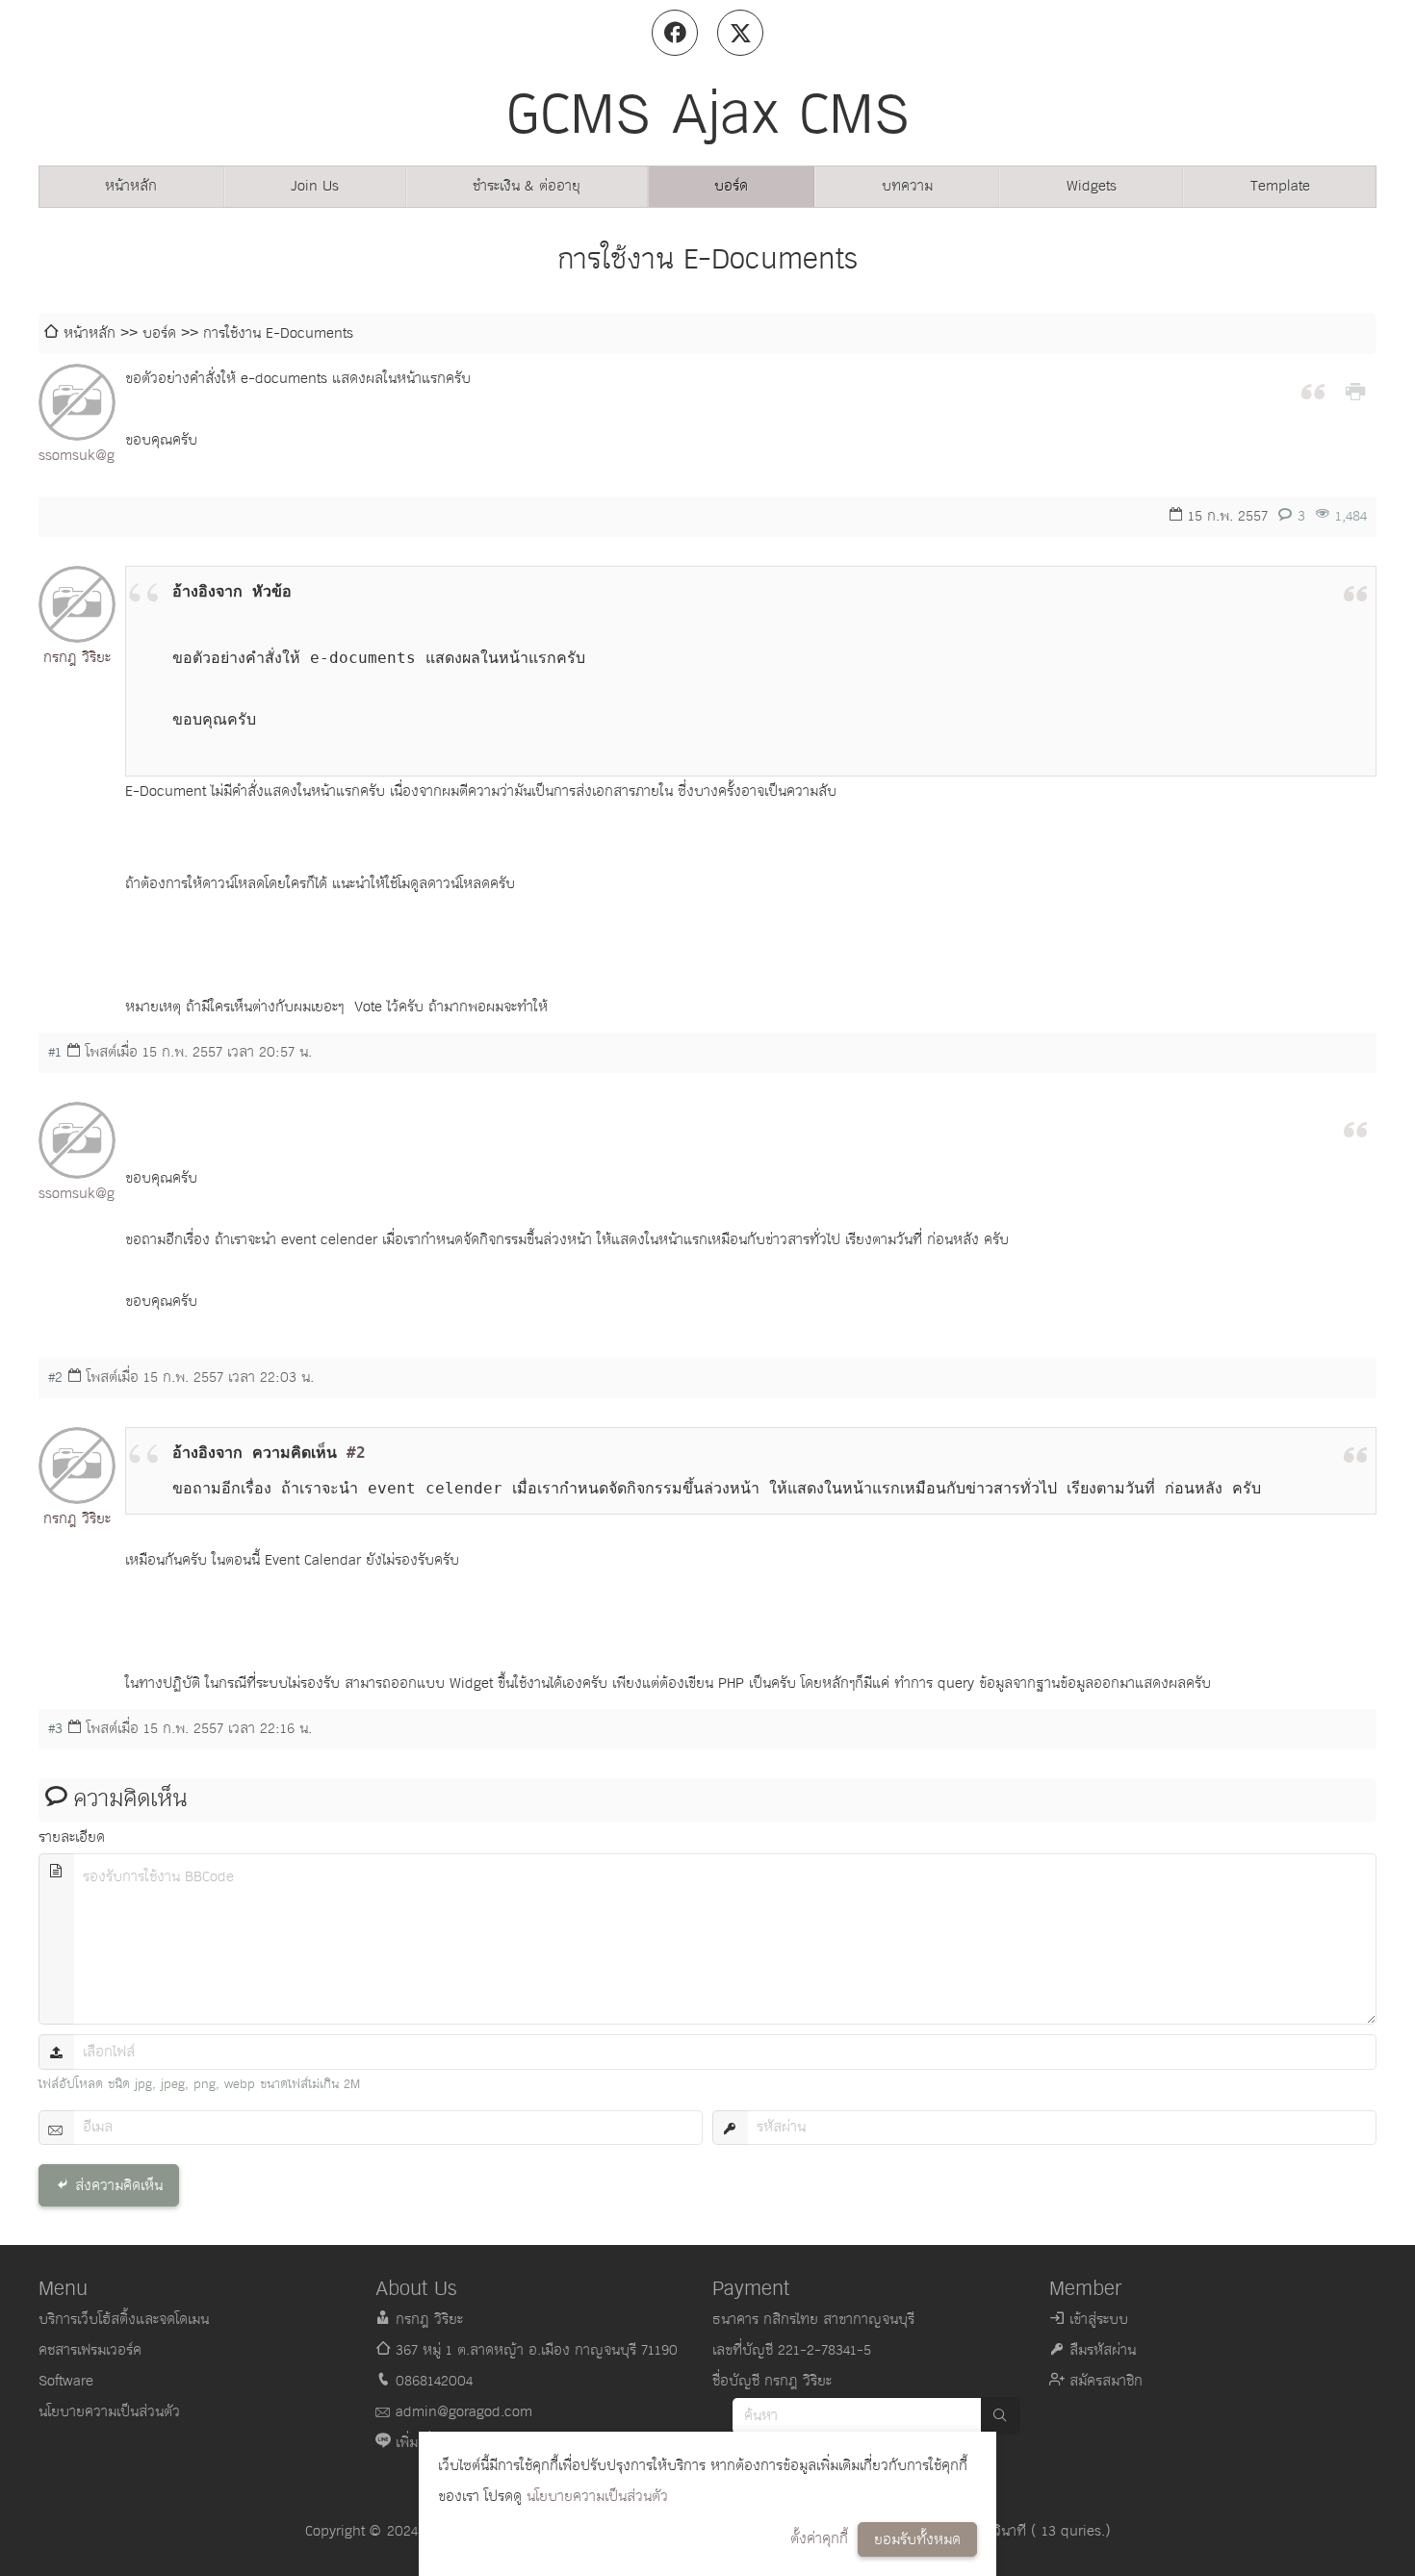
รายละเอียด (72, 1837)
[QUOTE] (1355, 592)
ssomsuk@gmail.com (77, 456)
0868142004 (434, 2381)
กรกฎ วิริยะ (77, 658)
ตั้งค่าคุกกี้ (819, 2539)
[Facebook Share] (675, 33)
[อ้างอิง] (1313, 390)
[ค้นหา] (1000, 2416)
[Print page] (1355, 390)
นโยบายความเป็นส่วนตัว (597, 2497)
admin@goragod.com (464, 2412)
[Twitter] (740, 33)
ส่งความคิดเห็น (119, 2186)
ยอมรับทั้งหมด (917, 2540)
